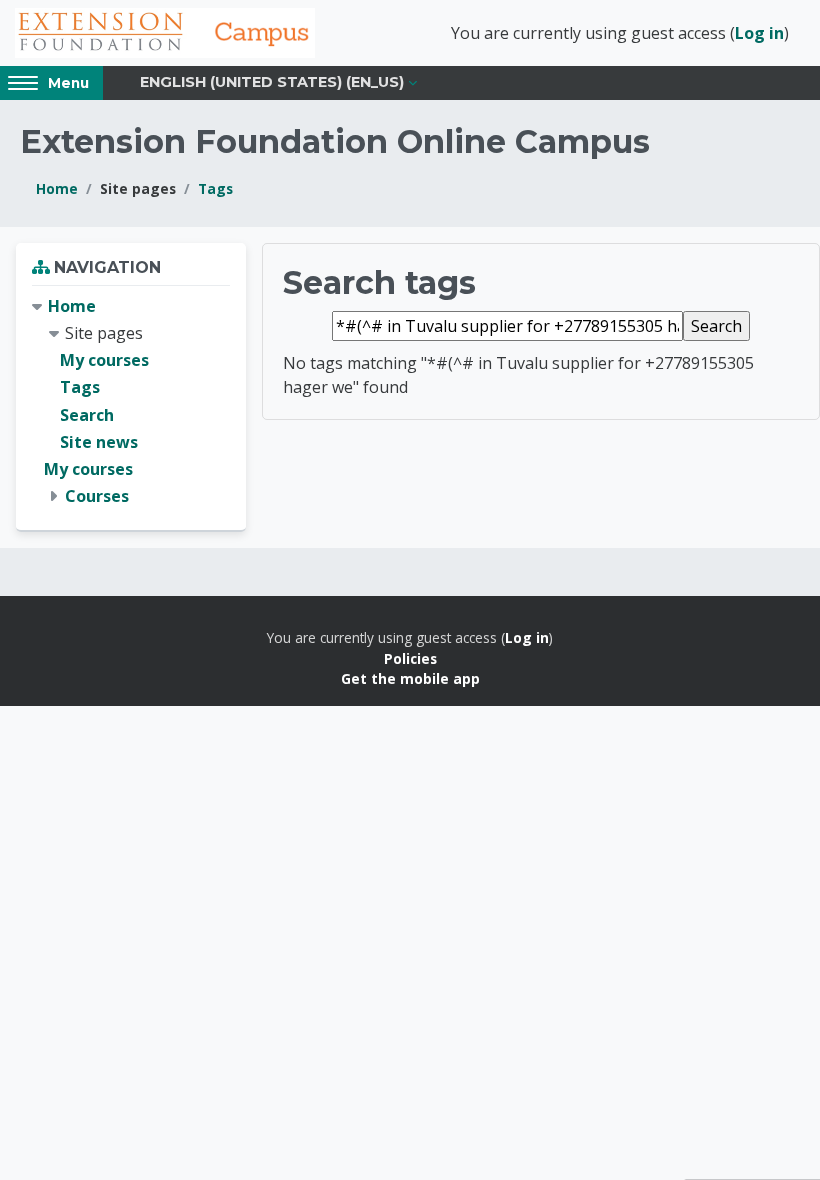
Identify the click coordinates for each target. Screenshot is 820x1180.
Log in (759, 33)
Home (57, 188)
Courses (97, 496)
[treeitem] (131, 402)
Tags (215, 188)
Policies (410, 658)
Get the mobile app (410, 678)
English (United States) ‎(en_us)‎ (272, 82)
